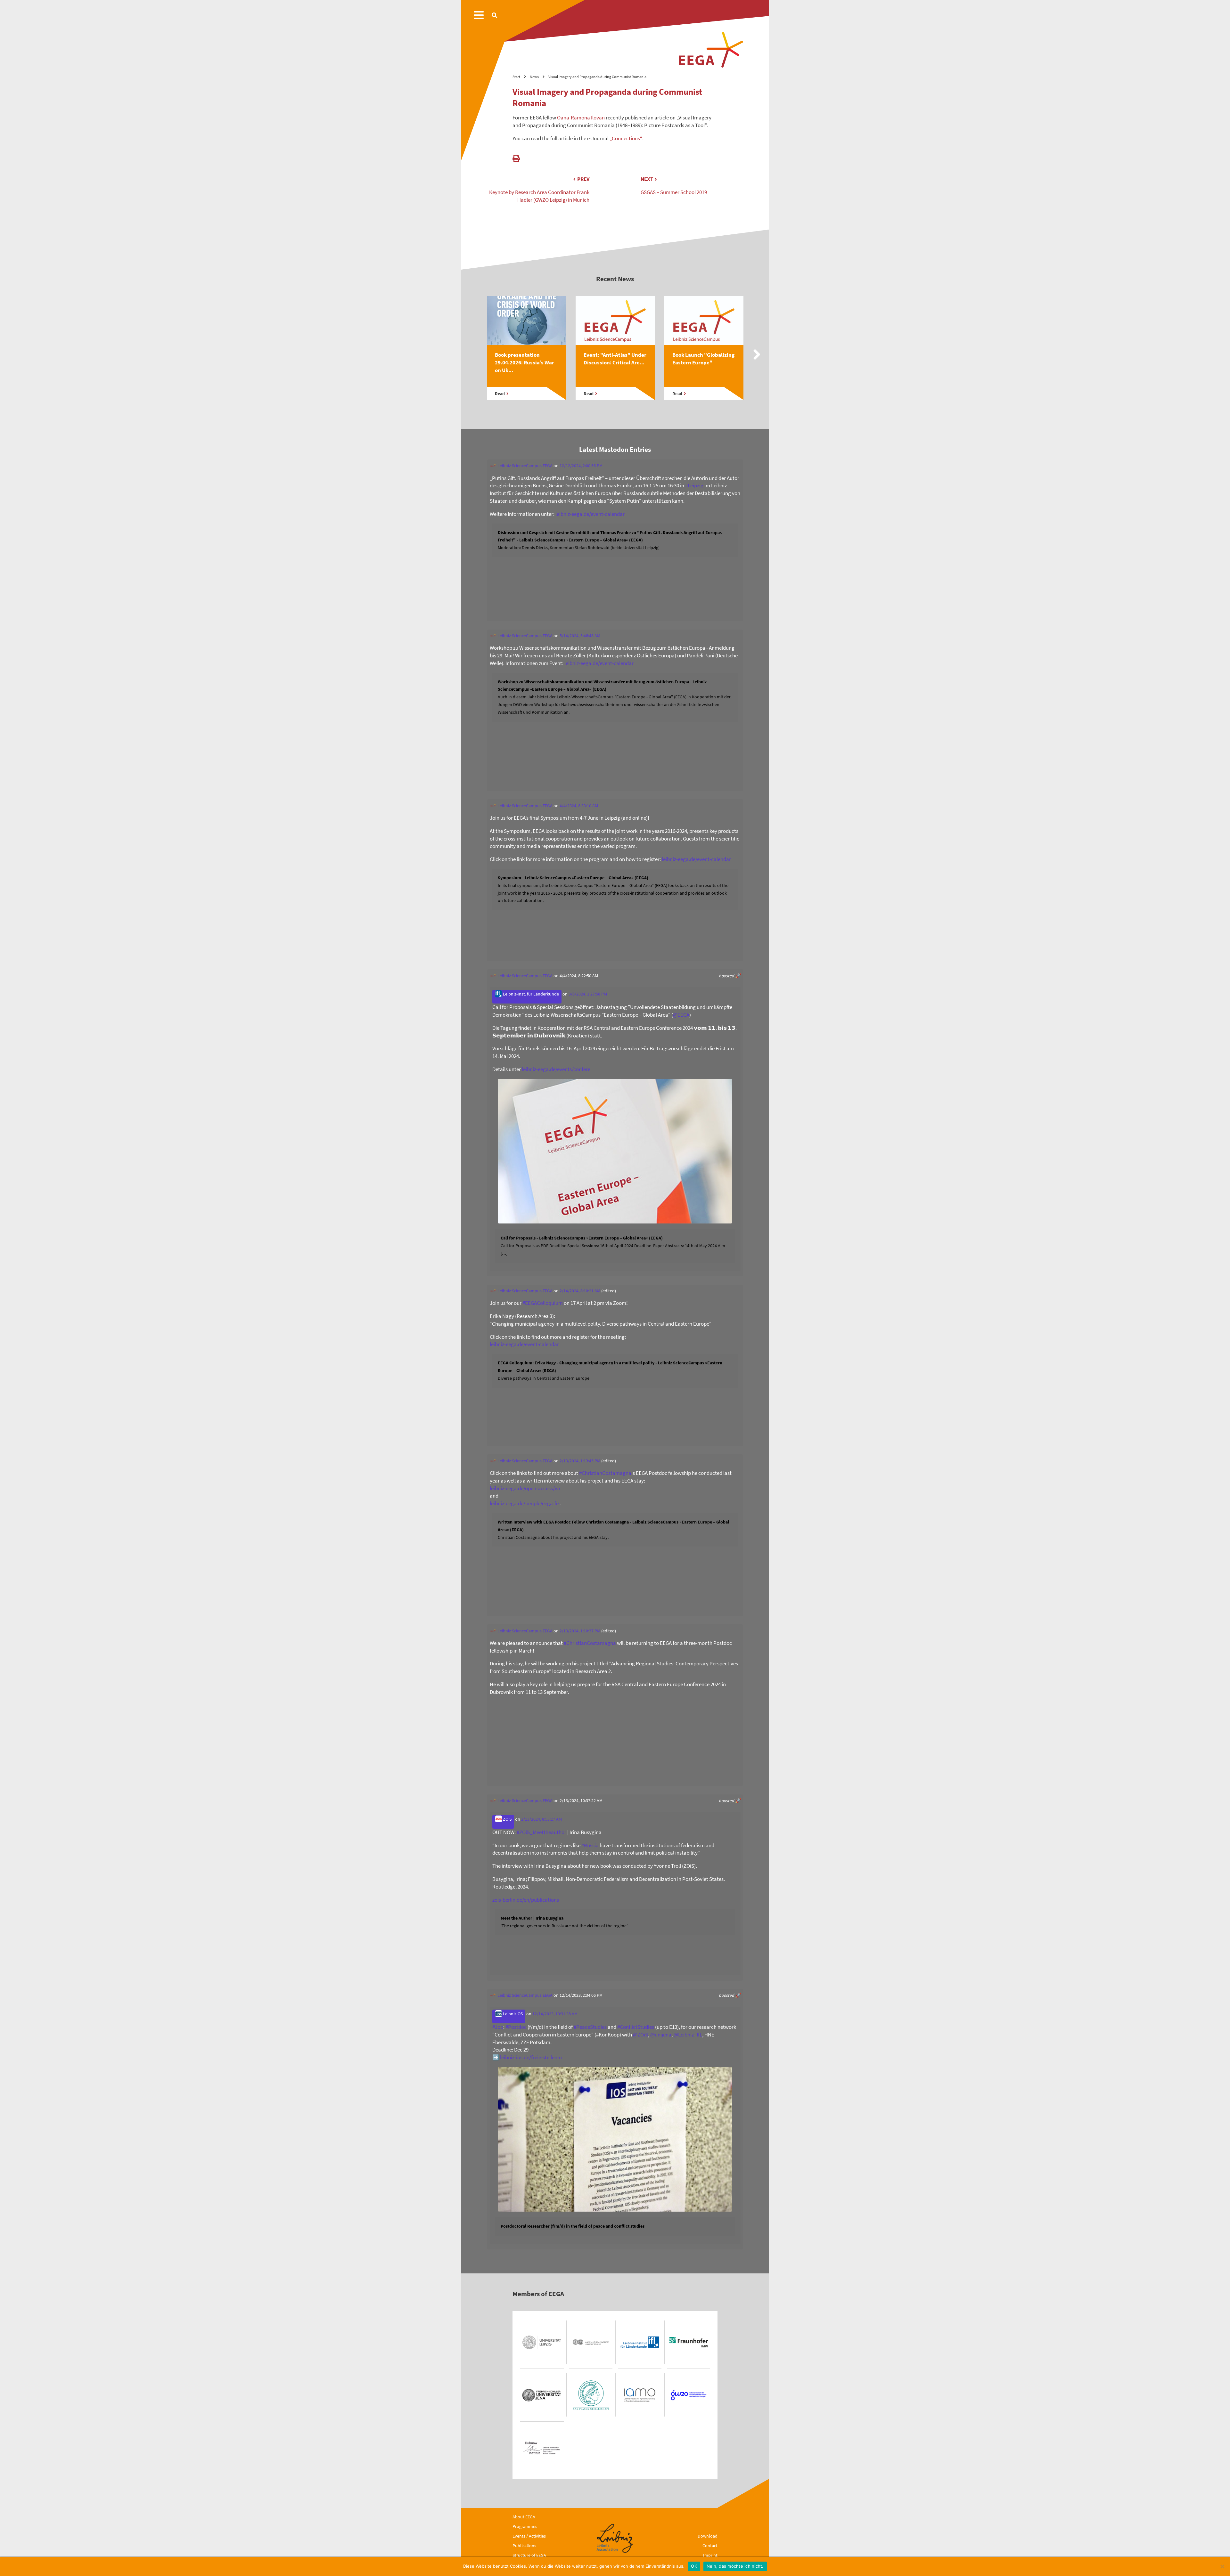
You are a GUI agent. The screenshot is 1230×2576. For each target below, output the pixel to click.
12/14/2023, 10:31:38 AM (555, 2014)
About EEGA (524, 2517)
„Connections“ (626, 138)
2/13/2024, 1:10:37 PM (580, 1631)
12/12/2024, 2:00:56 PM (581, 466)
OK (694, 2566)
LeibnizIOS (512, 2014)
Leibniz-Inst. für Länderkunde (530, 994)
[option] (526, 355)
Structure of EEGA (529, 2555)
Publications (524, 2546)
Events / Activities (529, 2536)
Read (500, 394)
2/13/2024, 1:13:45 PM (580, 1461)
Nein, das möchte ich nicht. (735, 2566)
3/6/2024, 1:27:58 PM (588, 994)
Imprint (710, 2555)
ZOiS (507, 1819)
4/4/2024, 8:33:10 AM (579, 806)
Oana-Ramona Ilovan (581, 118)
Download (708, 2536)
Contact (710, 2546)
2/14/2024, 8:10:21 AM (580, 1291)
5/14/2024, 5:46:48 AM (580, 636)
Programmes (525, 2526)
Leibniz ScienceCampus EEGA (525, 466)
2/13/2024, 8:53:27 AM (541, 1819)
